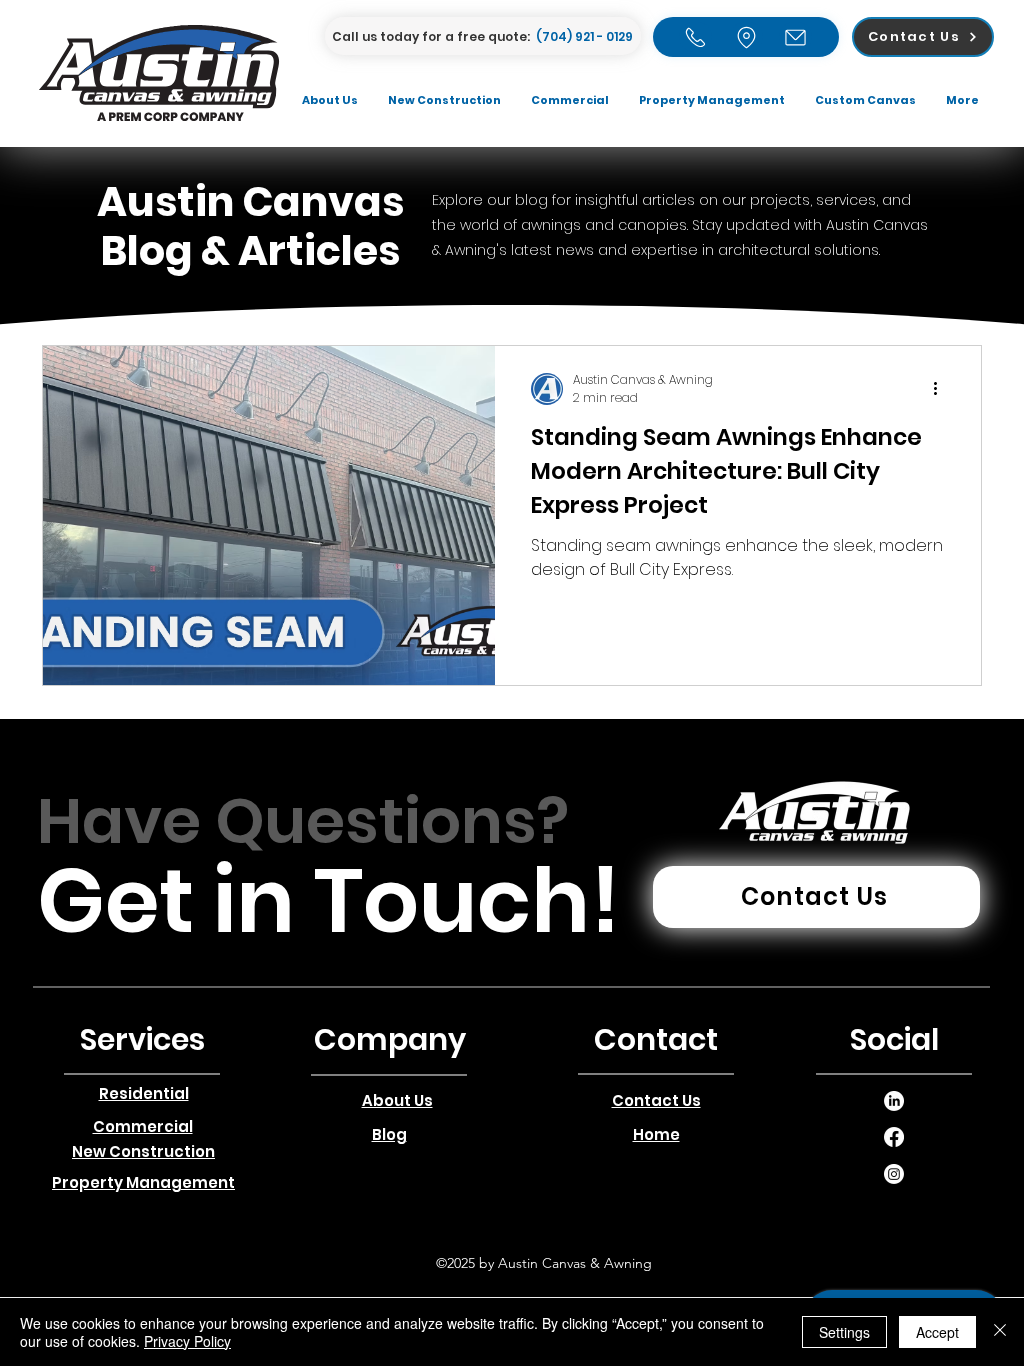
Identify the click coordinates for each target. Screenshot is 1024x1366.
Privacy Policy (187, 1341)
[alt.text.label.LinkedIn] (894, 1101)
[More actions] (942, 389)
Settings (844, 1332)
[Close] (1000, 1332)
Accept (937, 1332)
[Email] (795, 37)
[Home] (695, 37)
